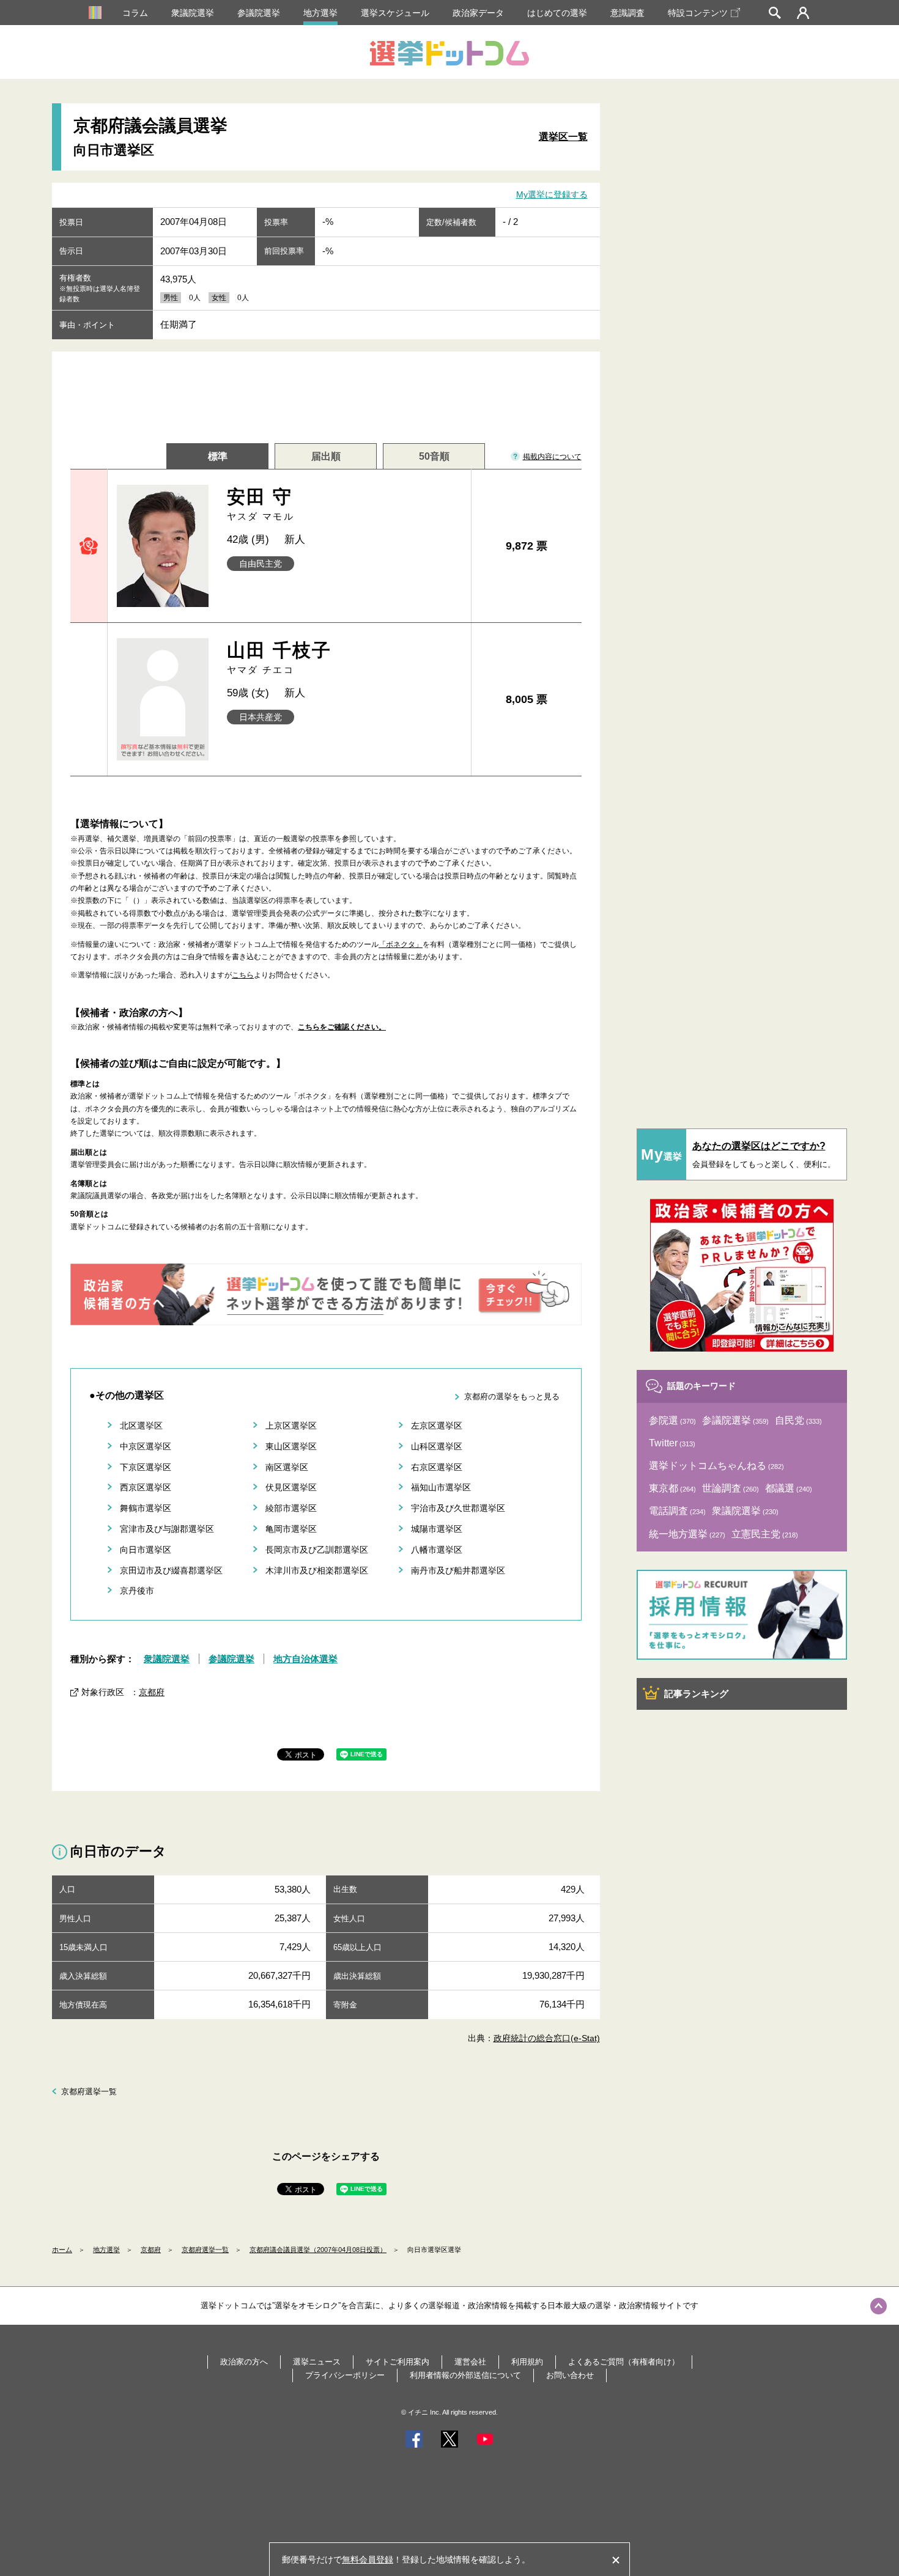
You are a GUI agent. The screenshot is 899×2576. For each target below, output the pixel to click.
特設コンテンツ (698, 13)
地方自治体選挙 (305, 1659)
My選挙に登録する (552, 194)
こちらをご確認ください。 (342, 1027)
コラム (135, 13)
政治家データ (478, 13)
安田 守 (261, 504)
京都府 (152, 1692)
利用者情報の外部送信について (465, 2375)
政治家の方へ (244, 2362)
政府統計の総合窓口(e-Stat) (547, 2038)
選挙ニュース (317, 2362)
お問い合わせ (570, 2375)
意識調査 (627, 13)
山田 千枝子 (279, 657)
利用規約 (527, 2362)
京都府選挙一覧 (89, 2092)
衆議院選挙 (193, 13)
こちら (243, 975)
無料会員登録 (368, 2559)
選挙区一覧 (563, 137)
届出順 (326, 456)
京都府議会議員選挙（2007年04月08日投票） (318, 2250)
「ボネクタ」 (401, 944)
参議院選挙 (259, 13)
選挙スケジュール (395, 13)
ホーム (62, 2250)
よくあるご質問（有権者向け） (624, 2362)
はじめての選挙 (557, 13)
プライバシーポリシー (345, 2375)
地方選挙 (320, 13)
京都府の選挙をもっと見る (512, 1397)
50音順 (434, 456)
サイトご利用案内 (398, 2362)
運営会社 (470, 2362)
